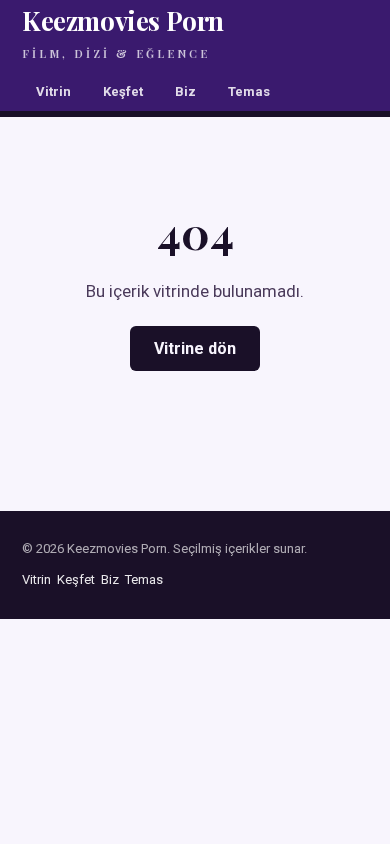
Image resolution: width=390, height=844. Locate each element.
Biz (185, 91)
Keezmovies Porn (123, 32)
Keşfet (123, 91)
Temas (249, 91)
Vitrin (53, 91)
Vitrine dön (195, 348)
